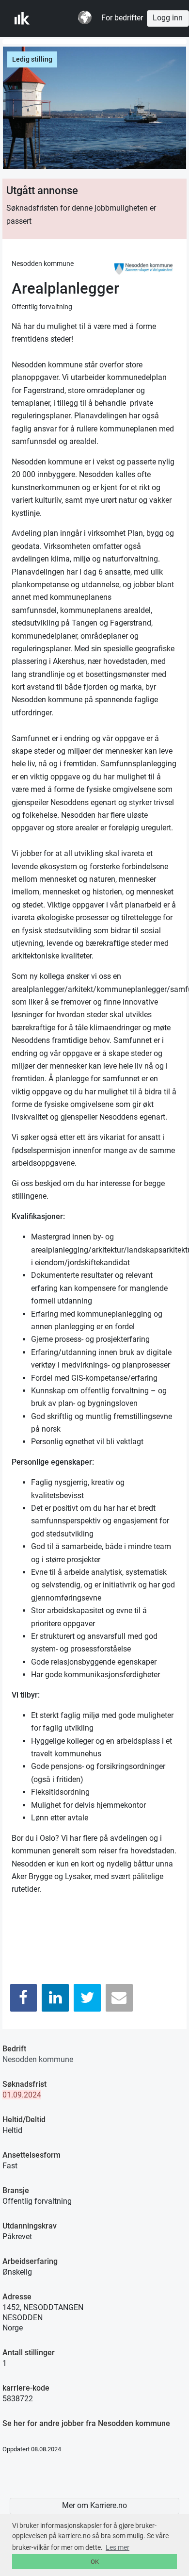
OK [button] (95, 2562)
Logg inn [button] (168, 18)
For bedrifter (122, 18)
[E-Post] (119, 1998)
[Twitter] (87, 1998)
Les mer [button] (118, 2547)
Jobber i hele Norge (62, 18)
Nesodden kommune (38, 2059)
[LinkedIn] (55, 1998)
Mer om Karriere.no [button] (94, 2506)
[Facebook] (24, 1998)
